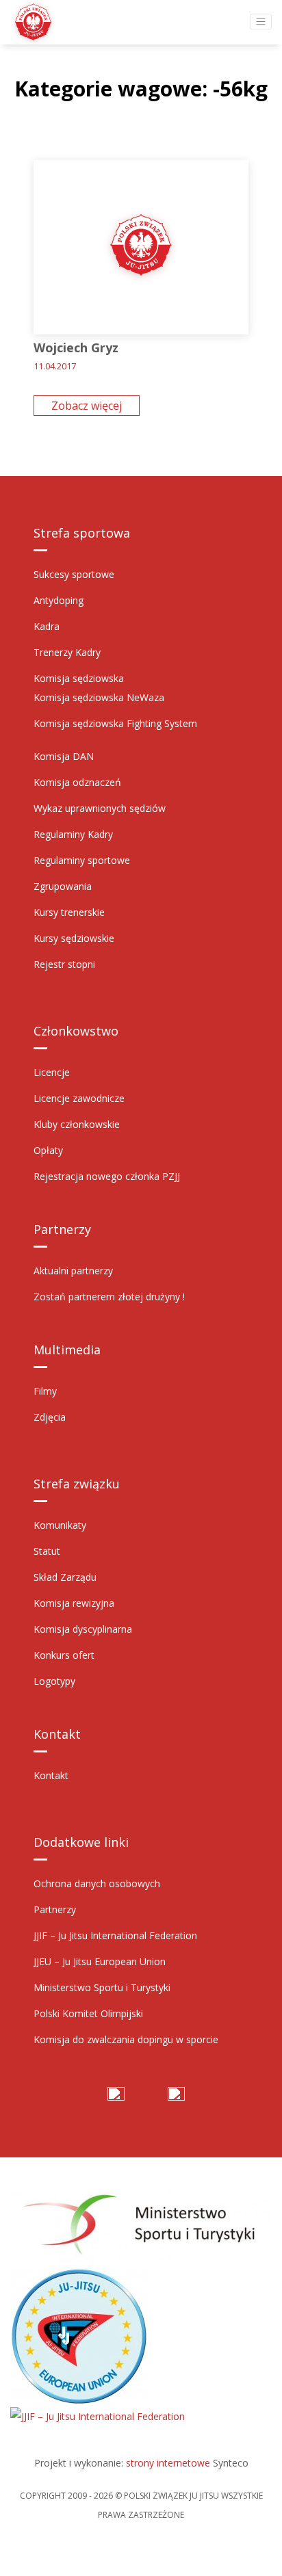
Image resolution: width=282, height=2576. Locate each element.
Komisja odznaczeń (77, 782)
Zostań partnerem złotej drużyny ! (109, 1297)
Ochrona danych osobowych (97, 1883)
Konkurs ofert (64, 1655)
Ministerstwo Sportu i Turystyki (102, 1987)
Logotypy (54, 1681)
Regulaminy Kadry (73, 834)
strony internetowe (168, 2463)
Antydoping (59, 600)
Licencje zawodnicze (79, 1098)
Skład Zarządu (65, 1577)
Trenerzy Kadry (67, 652)
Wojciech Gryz (76, 347)
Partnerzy (55, 1909)
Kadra (47, 626)
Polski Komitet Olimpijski (88, 2013)
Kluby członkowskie (77, 1124)
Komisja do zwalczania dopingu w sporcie (126, 2039)
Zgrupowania (63, 886)
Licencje (52, 1072)
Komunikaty (60, 1525)
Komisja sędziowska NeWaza (99, 697)
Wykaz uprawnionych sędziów (100, 808)
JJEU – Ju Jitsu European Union (100, 1961)
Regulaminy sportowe (82, 860)
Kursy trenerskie (69, 912)
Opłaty (48, 1150)
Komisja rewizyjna (74, 1603)
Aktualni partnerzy (73, 1271)
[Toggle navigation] (261, 22)
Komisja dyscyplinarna (83, 1629)
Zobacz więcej (87, 406)
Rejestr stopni (64, 964)
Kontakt (51, 1775)
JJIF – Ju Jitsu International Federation (115, 1935)
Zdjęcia (50, 1417)
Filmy (45, 1391)
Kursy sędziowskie (74, 938)
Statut (47, 1551)
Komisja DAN (64, 756)
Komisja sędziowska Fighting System (115, 723)
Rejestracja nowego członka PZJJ (107, 1176)
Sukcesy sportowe (74, 574)
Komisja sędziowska (79, 678)
